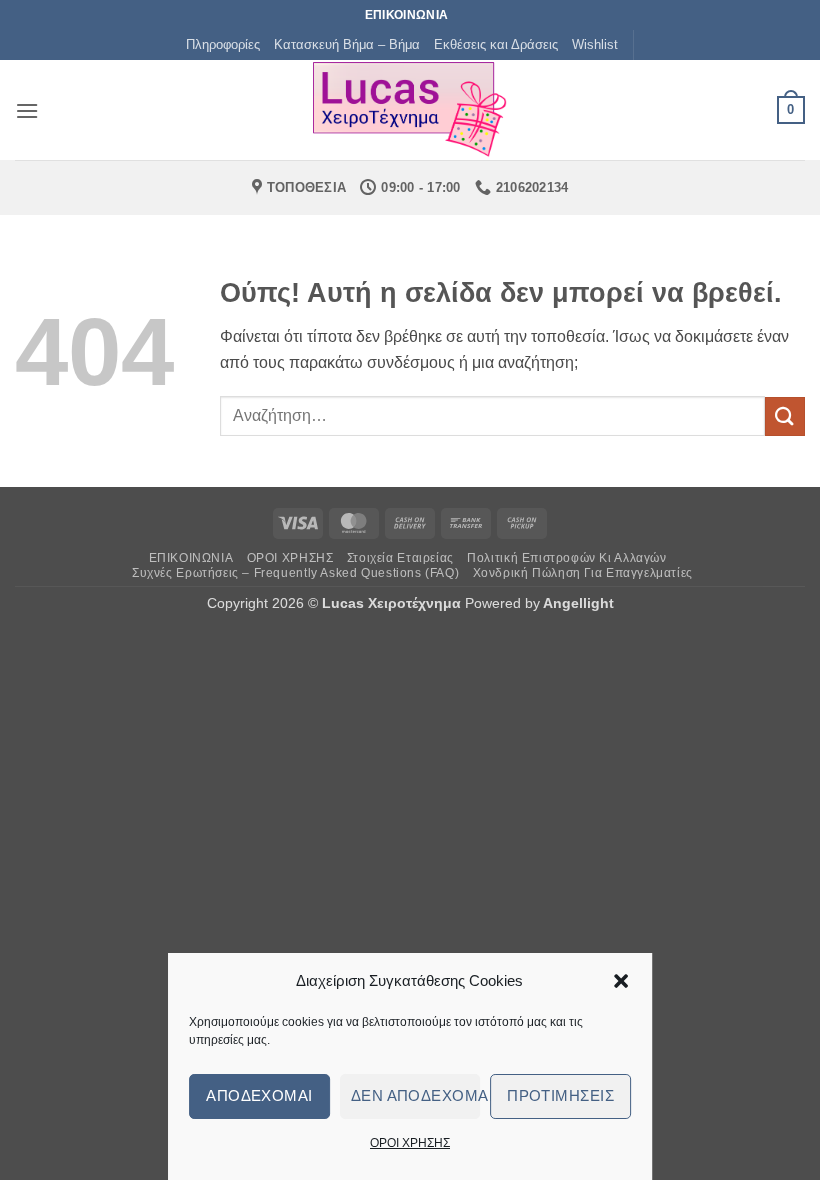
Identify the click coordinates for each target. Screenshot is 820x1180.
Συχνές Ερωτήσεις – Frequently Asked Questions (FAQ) (295, 573)
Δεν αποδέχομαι (416, 1095)
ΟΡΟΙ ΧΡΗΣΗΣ (410, 1143)
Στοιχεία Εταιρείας (400, 558)
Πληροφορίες (223, 44)
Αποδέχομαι (259, 1095)
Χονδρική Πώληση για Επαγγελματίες (583, 573)
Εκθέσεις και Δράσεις (496, 44)
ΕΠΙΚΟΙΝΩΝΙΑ (191, 558)
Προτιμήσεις (560, 1095)
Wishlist (595, 44)
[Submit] (785, 416)
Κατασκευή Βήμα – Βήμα (347, 44)
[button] (621, 981)
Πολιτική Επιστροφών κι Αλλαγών (566, 558)
